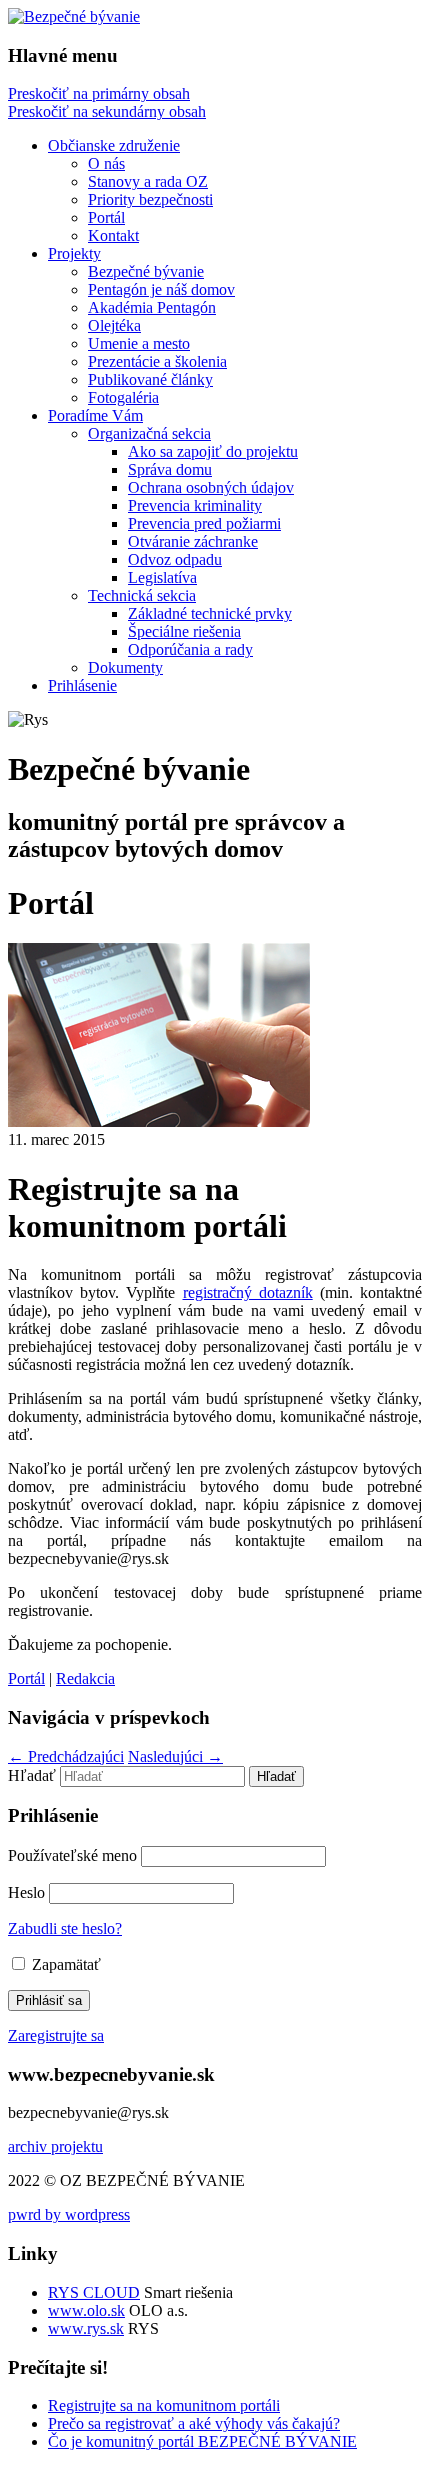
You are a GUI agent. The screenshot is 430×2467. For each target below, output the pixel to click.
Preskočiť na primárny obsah (99, 93)
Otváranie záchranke (193, 541)
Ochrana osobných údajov (211, 487)
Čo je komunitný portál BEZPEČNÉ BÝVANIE (202, 2441)
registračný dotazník (248, 1292)
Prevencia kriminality (195, 505)
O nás (106, 163)
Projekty (74, 253)
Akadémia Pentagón (152, 307)
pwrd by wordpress (69, 2214)
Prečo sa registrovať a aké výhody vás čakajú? (194, 2423)
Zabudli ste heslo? (65, 1928)
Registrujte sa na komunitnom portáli (164, 2405)
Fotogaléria (123, 397)
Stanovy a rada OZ (148, 181)
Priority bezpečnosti (150, 199)
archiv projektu (55, 2146)
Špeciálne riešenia (184, 631)
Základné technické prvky (210, 613)
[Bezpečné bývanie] (74, 16)
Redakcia (85, 1678)
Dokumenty (125, 667)
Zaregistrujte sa (56, 2035)
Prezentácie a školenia (157, 361)
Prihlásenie (82, 685)
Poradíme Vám (95, 415)
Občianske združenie (114, 145)
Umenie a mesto (139, 343)
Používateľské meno (72, 1855)
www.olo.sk (86, 2310)
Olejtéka (114, 325)
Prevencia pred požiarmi (204, 523)
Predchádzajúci (66, 1756)
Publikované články (150, 379)
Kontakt (113, 235)
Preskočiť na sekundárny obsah (107, 111)
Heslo (26, 1892)
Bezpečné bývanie (146, 271)
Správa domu (170, 469)
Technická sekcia (142, 595)
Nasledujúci (175, 1756)
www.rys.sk (86, 2328)
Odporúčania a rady (190, 649)
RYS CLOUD (94, 2292)
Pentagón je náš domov (161, 289)
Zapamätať (64, 1964)
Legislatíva (162, 577)
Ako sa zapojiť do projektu (213, 451)
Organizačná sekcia (149, 433)
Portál (106, 217)
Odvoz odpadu (175, 559)
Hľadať (32, 1775)
